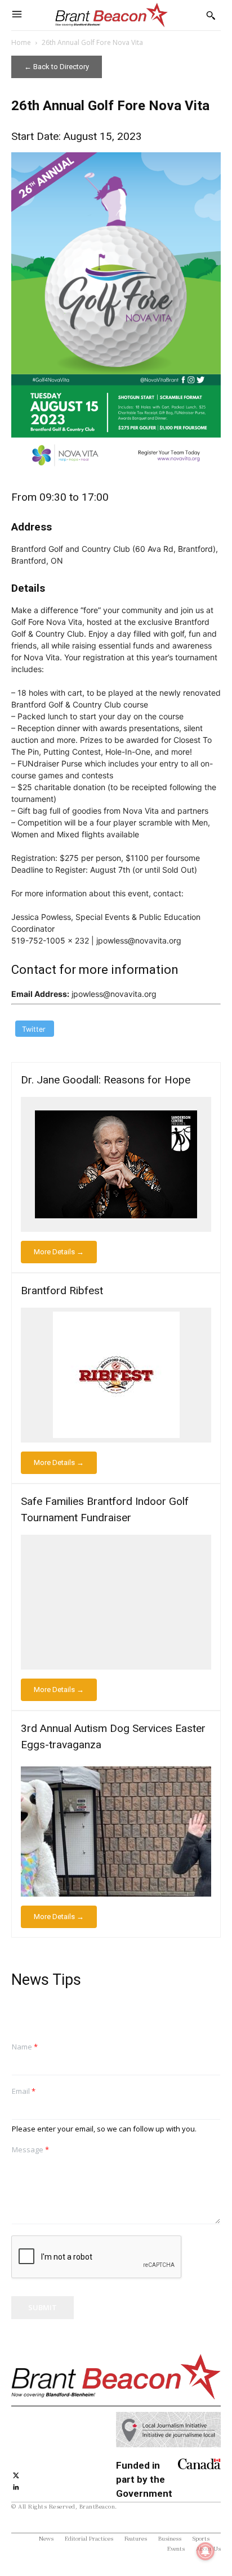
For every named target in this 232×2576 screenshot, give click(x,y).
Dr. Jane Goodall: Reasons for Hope (106, 1080)
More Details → (59, 1252)
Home (21, 42)
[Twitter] (16, 2474)
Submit (43, 2307)
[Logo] (111, 15)
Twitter (34, 1029)
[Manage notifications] (206, 2551)
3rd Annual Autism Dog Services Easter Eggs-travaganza (113, 1736)
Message (30, 2150)
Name (25, 2047)
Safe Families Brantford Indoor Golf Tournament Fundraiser (105, 1509)
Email (24, 2091)
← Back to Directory (57, 67)
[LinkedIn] (16, 2486)
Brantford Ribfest (62, 1291)
